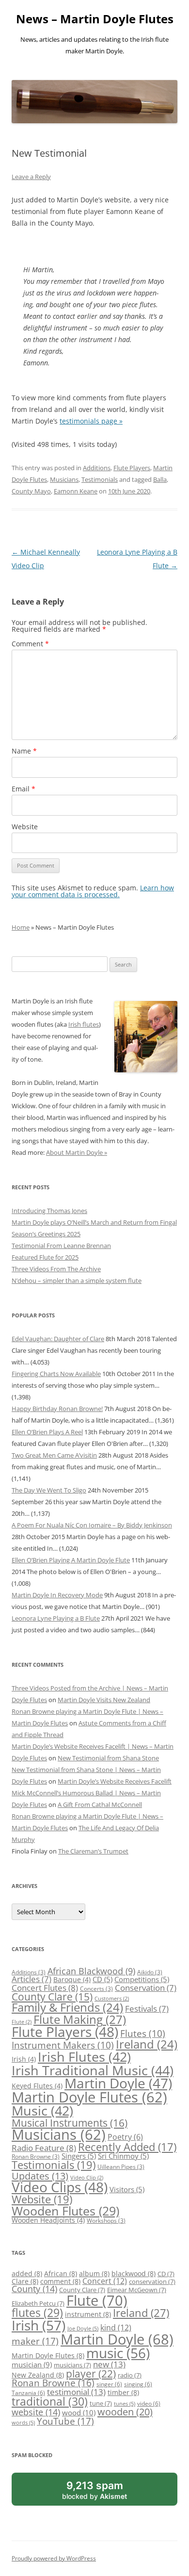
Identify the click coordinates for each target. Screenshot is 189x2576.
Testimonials (100, 479)
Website (25, 827)
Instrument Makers (63, 2045)
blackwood (134, 2273)
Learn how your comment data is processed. (93, 891)
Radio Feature (44, 2148)
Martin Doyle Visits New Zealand (104, 1700)
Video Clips (60, 2187)
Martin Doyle (118, 2083)
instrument (88, 2314)
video (149, 2403)
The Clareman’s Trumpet (93, 1851)
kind (116, 2327)
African (61, 2273)
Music (42, 2110)
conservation (152, 2281)
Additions (97, 468)
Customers (112, 1999)
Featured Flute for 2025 (45, 1257)
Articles (31, 1979)
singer (109, 2384)
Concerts (96, 1989)
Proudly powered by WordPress (54, 2558)
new (109, 2364)
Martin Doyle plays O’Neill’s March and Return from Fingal (94, 1222)
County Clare (52, 1997)
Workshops (106, 2221)
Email (24, 789)
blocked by (105, 2492)
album (94, 2273)
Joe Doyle (83, 2329)
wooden (125, 2412)
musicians (72, 2365)
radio (130, 2375)
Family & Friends (67, 2007)
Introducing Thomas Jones (49, 1211)
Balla (160, 479)
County (34, 2289)
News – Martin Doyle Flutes (95, 19)
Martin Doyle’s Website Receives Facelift (115, 1781)
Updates (40, 2176)
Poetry (125, 2137)
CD (102, 1979)
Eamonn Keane (76, 491)
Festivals (147, 2009)
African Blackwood (91, 1971)
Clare (25, 2281)
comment (60, 2281)
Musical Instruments (70, 2123)
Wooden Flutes (65, 2211)
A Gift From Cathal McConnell (100, 1805)
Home (21, 927)
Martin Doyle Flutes (89, 2097)
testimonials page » (91, 421)
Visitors (127, 2189)
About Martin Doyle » (77, 1152)
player (91, 2374)
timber (123, 2392)
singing (138, 2384)
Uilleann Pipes (121, 2167)
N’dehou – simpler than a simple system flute (77, 1280)
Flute (22, 2022)
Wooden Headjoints (48, 2220)
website (36, 2412)
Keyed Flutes (37, 2086)
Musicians (64, 479)
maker (35, 2341)
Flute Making (80, 2019)
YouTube (65, 2421)
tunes (125, 2404)
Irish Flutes (84, 2057)
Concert (105, 2281)
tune (101, 2403)
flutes (37, 2313)
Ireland (147, 2044)
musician (32, 2365)
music (118, 2353)
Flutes (143, 2033)
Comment (30, 644)
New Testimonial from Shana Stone (108, 1758)
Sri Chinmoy (123, 2156)
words (23, 2423)
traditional (50, 2401)
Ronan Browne (36, 2157)
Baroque (72, 1979)
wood (79, 2412)
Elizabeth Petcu (38, 2303)
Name (24, 751)
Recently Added (127, 2147)
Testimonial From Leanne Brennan (61, 1246)
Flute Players (132, 468)
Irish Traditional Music (93, 2070)
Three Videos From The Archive (56, 1269)
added (27, 2273)
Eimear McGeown (137, 2290)
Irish (24, 2059)
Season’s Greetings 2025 (46, 1234)
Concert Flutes (45, 1987)
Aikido (150, 1972)
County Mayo (31, 491)
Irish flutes (84, 1024)
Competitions (142, 1979)
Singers (79, 2156)
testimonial (76, 2392)
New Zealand (38, 2375)
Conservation (146, 1988)
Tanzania (28, 2393)
